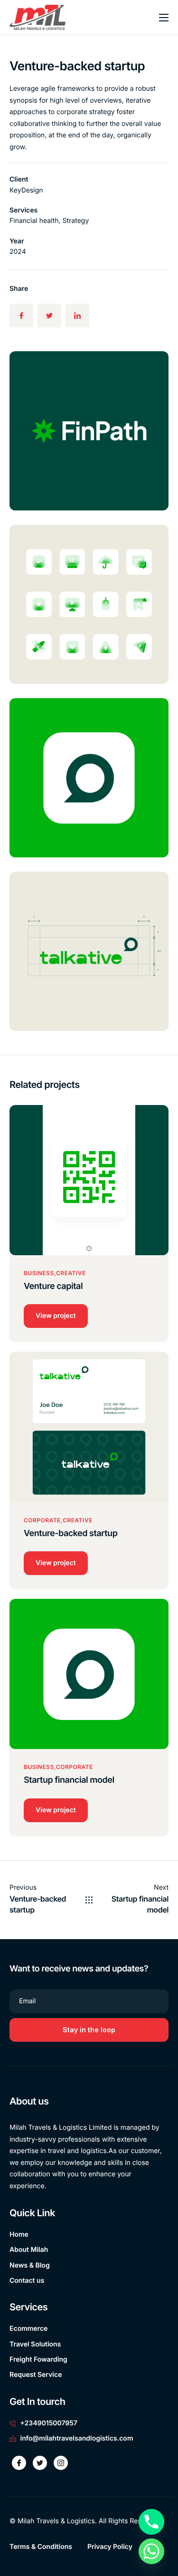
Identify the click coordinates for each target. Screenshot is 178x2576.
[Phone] (151, 2522)
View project (56, 1316)
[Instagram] (61, 2463)
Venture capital (53, 1286)
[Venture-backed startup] (89, 1427)
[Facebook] (19, 2463)
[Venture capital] (89, 1179)
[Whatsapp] (151, 2551)
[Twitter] (40, 2463)
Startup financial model (69, 1780)
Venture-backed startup (70, 1533)
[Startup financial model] (89, 1674)
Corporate (42, 1520)
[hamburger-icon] (164, 18)
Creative (71, 1273)
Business (39, 1273)
